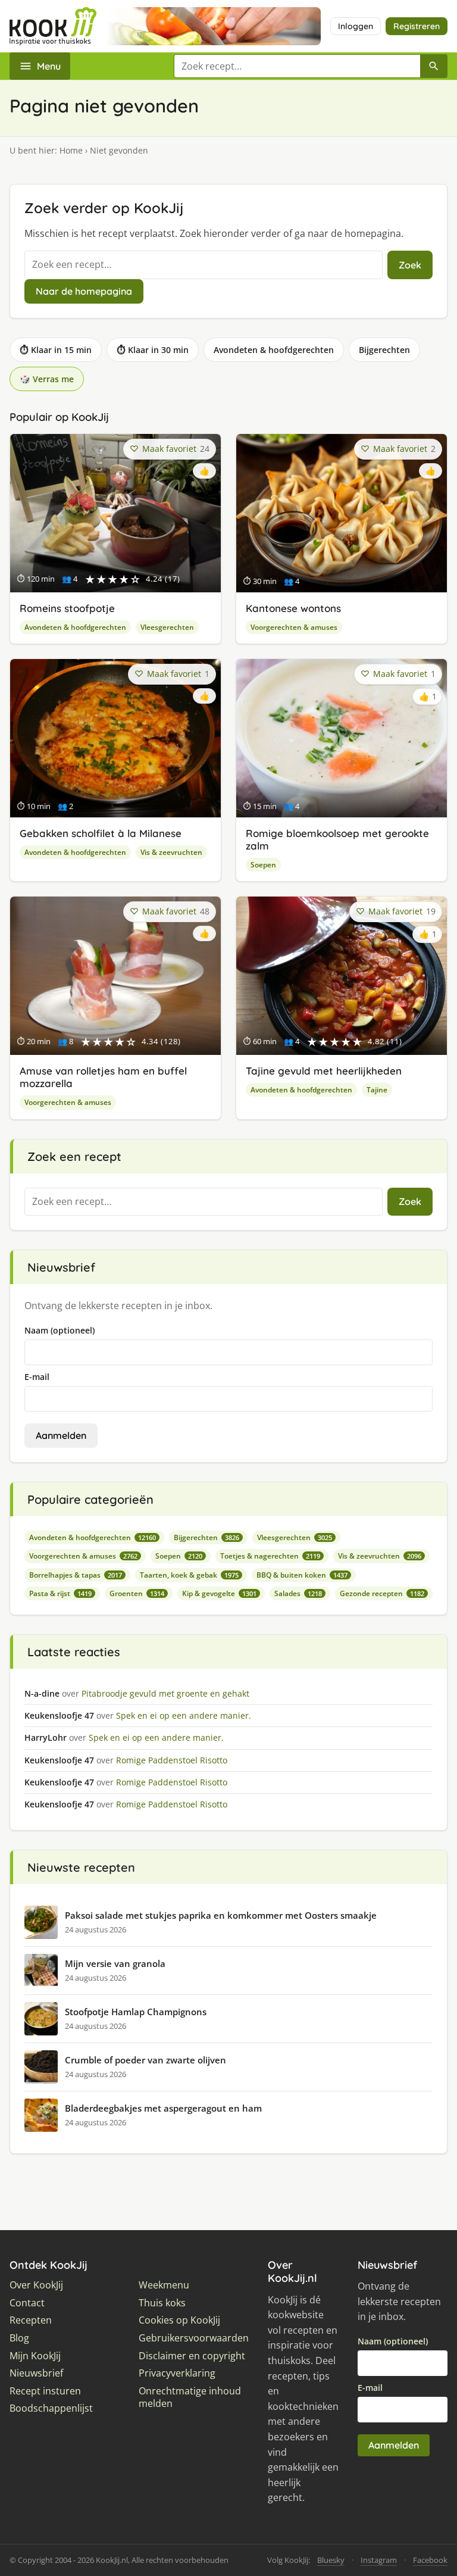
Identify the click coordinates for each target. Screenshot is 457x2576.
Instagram (379, 2560)
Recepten (31, 2320)
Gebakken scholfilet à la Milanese (101, 833)
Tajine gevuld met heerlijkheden (324, 1071)
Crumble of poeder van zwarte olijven (145, 2060)
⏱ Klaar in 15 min (56, 350)
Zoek (410, 265)
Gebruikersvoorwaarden (194, 2338)
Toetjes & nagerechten (270, 1556)
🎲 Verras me (47, 379)
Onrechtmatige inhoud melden (190, 2398)
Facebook (430, 2560)
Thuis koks (162, 2303)
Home (71, 150)
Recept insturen (45, 2391)
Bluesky (331, 2560)
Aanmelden (61, 1435)
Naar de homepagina (84, 291)
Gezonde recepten (382, 1593)
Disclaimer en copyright (192, 2356)
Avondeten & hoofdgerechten (274, 350)
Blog (19, 2338)
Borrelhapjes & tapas (76, 1575)
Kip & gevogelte (219, 1593)
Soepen (263, 865)
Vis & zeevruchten (171, 852)
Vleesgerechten (167, 627)
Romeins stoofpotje (67, 608)
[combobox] (297, 66)
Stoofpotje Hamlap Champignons (136, 2012)
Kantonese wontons (293, 608)
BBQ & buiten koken (302, 1575)
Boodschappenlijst (51, 2408)
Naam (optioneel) (60, 1330)
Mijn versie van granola (115, 1963)
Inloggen (356, 26)
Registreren (417, 26)
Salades (298, 1593)
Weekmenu (164, 2285)
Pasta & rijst (60, 1593)
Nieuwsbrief (36, 2373)
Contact (27, 2303)
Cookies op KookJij (179, 2320)
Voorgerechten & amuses (294, 627)
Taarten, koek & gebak (189, 1575)
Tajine (377, 1090)
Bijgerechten (384, 350)
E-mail (37, 1377)
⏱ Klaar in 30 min (153, 350)
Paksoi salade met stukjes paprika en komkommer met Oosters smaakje (221, 1915)
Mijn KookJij (35, 2356)
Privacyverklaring (177, 2373)
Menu (49, 66)
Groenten (137, 1593)
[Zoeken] (434, 66)
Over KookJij (36, 2285)
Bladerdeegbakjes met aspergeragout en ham (163, 2108)
